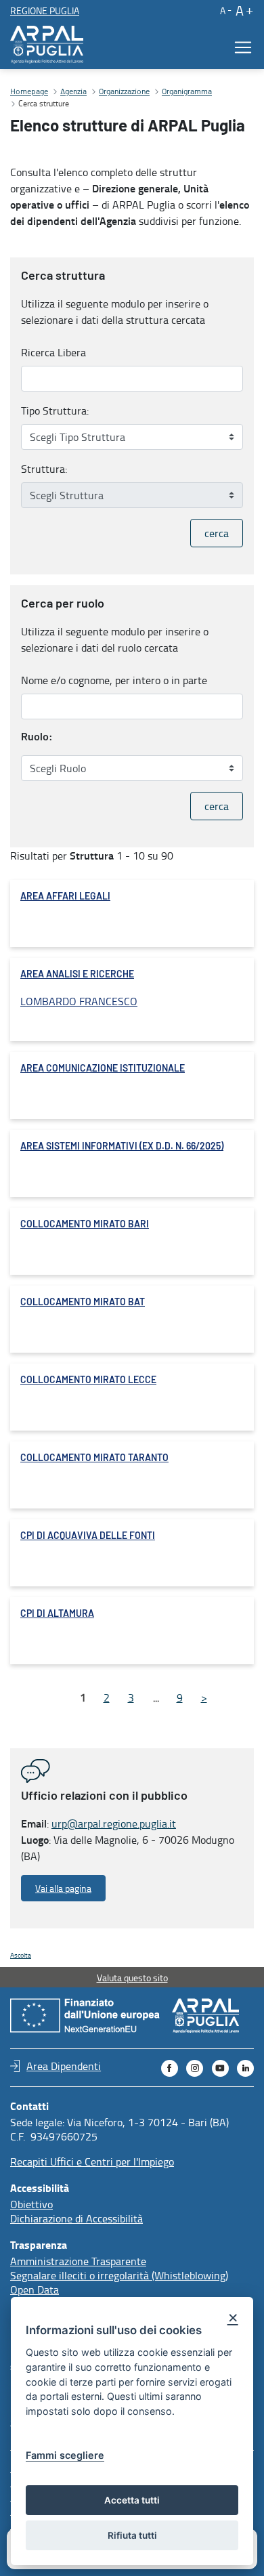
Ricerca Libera (53, 352)
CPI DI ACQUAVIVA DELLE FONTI (88, 1536)
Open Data (35, 2289)
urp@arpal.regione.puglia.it (114, 1823)
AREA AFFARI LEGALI (65, 897)
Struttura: (44, 469)
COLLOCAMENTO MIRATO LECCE (88, 1380)
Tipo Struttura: (55, 410)
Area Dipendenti (64, 2066)
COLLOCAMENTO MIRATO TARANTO (94, 1458)
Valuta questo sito (132, 1978)
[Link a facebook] (170, 2068)
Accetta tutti (132, 2500)
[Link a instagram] (195, 2068)
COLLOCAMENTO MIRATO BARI (85, 1225)
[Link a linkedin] (245, 2068)
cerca (217, 533)
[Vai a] (49, 45)
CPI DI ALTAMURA (57, 1614)
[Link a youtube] (220, 2068)
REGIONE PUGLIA (45, 10)
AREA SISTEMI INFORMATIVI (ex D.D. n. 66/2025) (122, 1147)
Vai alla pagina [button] (63, 1888)
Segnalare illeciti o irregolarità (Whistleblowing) (119, 2275)
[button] (224, 10)
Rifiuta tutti (132, 2535)
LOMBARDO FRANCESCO (79, 1001)
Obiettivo (31, 2204)
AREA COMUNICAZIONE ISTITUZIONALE (103, 1069)
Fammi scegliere (65, 2455)
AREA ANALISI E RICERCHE (77, 975)
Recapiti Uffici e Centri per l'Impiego (92, 2161)
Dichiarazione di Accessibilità (76, 2218)
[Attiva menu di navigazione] (239, 47)
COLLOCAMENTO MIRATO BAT (83, 1303)
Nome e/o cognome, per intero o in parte (114, 680)
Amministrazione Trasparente (78, 2261)
